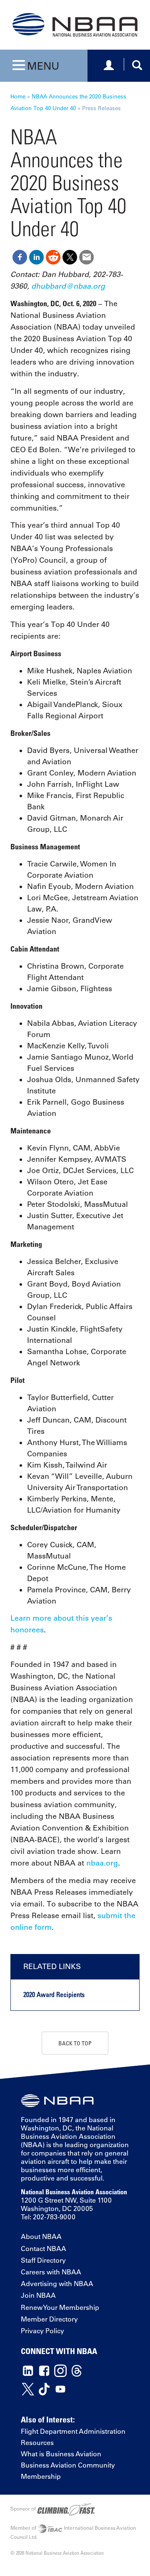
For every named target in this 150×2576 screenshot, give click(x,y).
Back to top (75, 2043)
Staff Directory (43, 2260)
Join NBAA (38, 2295)
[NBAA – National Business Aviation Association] (75, 24)
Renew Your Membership (60, 2307)
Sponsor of (24, 2508)
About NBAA (41, 2236)
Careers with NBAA (51, 2272)
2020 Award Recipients (54, 1994)
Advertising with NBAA (57, 2284)
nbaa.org (102, 1863)
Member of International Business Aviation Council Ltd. (73, 2532)
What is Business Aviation (61, 2454)
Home (18, 96)
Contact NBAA (44, 2249)
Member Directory (49, 2319)
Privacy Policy (42, 2331)
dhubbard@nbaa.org (68, 286)
